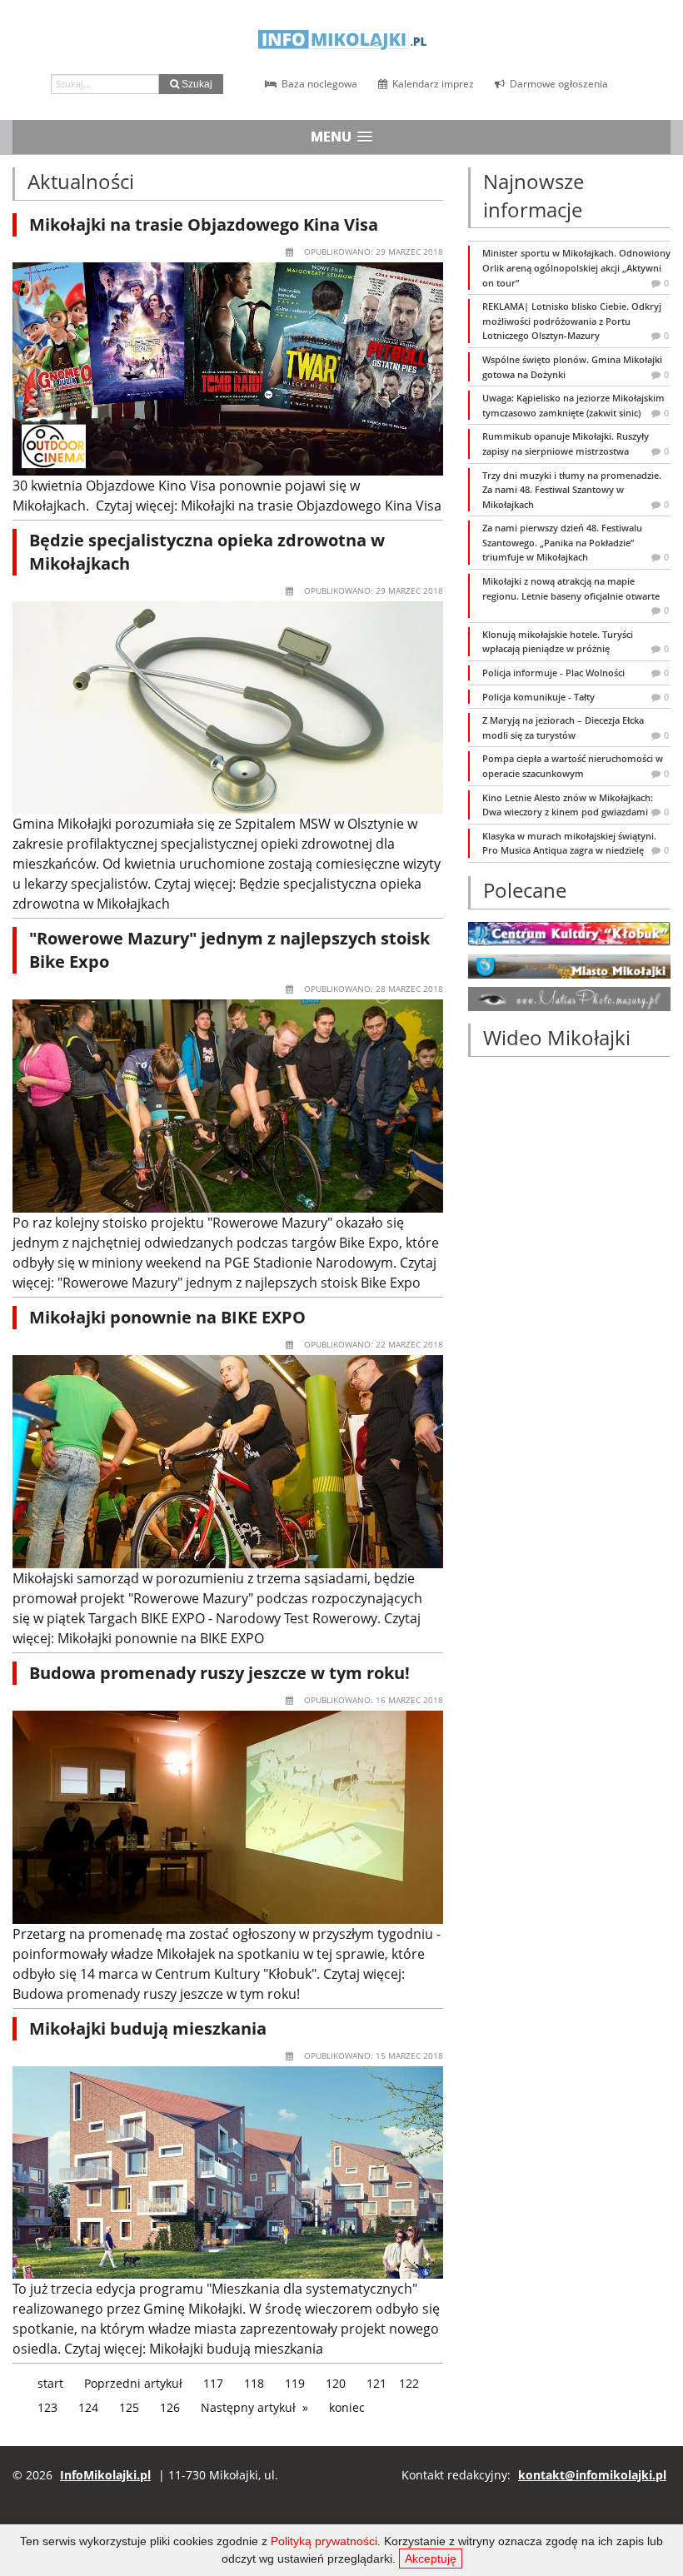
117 (213, 2383)
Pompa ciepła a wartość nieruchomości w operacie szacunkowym (576, 766)
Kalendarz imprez (432, 84)
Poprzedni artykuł (133, 2383)
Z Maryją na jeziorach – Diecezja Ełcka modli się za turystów (576, 727)
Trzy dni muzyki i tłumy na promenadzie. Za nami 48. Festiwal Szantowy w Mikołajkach (576, 490)
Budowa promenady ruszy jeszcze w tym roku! (219, 1673)
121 (376, 2383)
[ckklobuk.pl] (569, 932)
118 (254, 2383)
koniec (347, 2407)
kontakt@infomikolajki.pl (592, 2475)
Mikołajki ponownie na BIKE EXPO (167, 1317)
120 (336, 2383)
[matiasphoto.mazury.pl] (569, 998)
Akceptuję (431, 2559)
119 (295, 2383)
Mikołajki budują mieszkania (148, 2028)
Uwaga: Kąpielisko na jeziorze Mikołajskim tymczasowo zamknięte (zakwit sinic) (576, 405)
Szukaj (196, 84)
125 (129, 2407)
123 (47, 2407)
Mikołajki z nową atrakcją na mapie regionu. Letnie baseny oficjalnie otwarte (576, 595)
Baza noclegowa (318, 84)
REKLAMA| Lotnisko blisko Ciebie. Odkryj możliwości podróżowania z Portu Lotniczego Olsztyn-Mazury (576, 321)
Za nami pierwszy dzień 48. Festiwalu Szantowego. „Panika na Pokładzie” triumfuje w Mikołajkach (576, 542)
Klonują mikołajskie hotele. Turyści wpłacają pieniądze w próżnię (576, 642)
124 (88, 2407)
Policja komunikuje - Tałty (576, 697)
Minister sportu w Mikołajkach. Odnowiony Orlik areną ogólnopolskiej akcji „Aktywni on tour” (576, 267)
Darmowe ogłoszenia (558, 84)
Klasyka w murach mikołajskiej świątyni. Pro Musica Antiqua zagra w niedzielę (576, 843)
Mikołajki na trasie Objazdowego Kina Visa (204, 224)
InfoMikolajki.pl (105, 2475)
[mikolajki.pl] (569, 965)
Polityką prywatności (324, 2541)
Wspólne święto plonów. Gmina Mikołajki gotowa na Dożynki (576, 367)
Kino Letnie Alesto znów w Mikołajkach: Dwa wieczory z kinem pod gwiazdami (576, 805)
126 (170, 2407)
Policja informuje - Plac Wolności (576, 673)
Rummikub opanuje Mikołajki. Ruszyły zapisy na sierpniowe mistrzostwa (576, 443)
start (50, 2383)
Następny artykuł (248, 2407)
